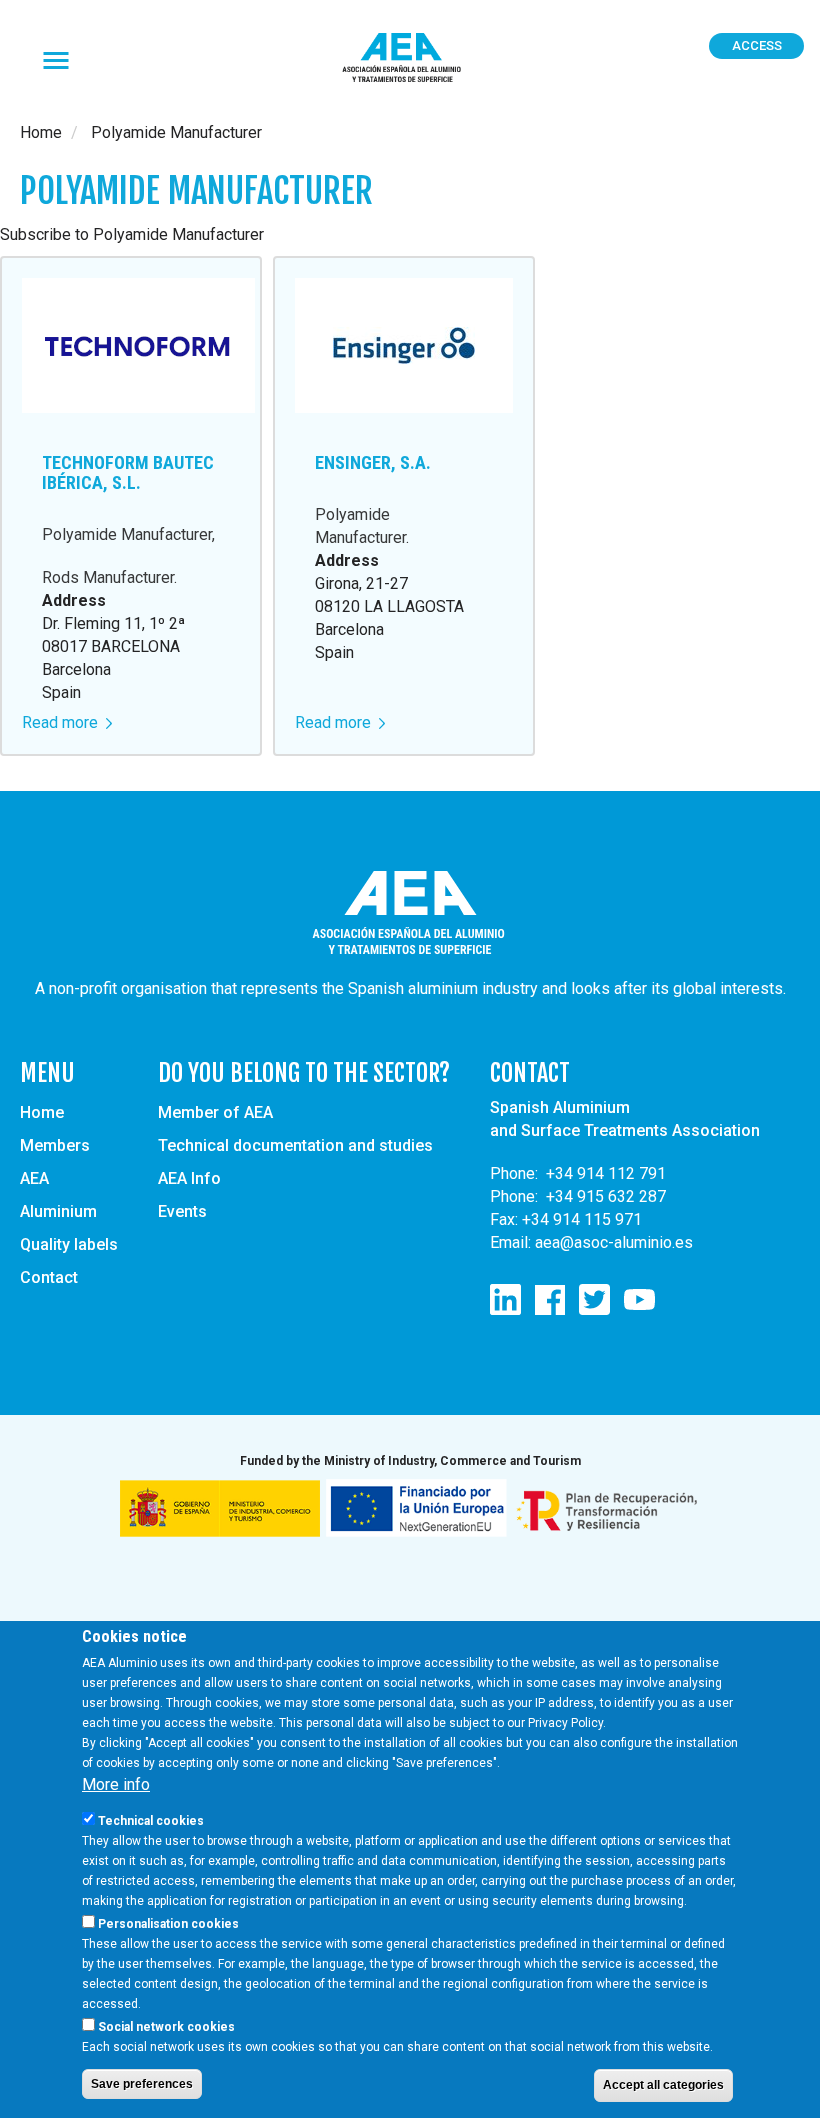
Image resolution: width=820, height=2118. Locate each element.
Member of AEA (215, 1112)
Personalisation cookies (168, 1924)
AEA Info (189, 1178)
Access (757, 45)
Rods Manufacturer (108, 577)
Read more (67, 722)
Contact (49, 1277)
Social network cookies (166, 2027)
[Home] (410, 58)
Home (41, 132)
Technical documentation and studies (295, 1145)
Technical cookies (151, 1821)
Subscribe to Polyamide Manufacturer (132, 234)
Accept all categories (663, 2085)
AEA (34, 1178)
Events (182, 1211)
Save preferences (142, 2084)
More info (116, 1784)
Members (55, 1145)
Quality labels (69, 1244)
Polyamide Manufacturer (127, 534)
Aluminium (58, 1211)
